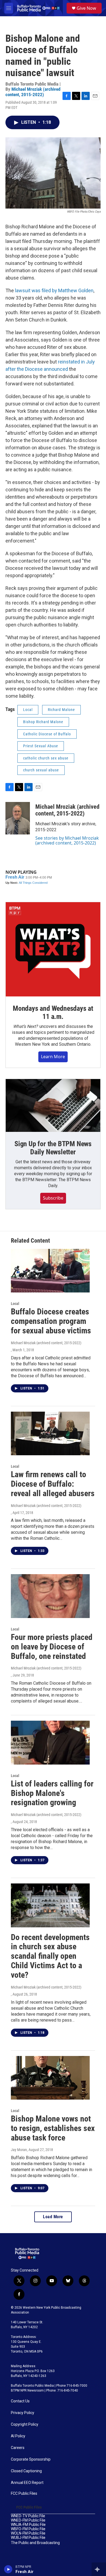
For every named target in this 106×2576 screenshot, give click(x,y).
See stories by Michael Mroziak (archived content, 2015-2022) (67, 840)
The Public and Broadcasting (35, 2543)
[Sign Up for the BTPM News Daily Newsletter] (53, 1106)
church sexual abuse (41, 770)
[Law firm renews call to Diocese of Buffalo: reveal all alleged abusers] (50, 1434)
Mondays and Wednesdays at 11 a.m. (53, 1012)
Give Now (86, 8)
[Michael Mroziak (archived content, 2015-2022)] (18, 818)
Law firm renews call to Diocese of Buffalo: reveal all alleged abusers (53, 1484)
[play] (8, 2569)
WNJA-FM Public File (28, 2525)
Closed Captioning (26, 2471)
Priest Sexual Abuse (41, 746)
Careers (18, 2448)
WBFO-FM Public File (28, 2529)
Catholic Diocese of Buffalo (47, 734)
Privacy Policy (23, 2413)
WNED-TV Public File (28, 2516)
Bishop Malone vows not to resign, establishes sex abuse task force (53, 2128)
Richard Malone (61, 710)
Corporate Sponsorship (31, 2459)
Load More (53, 2217)
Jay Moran (19, 2150)
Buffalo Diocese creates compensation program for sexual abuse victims (51, 1321)
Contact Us (20, 2401)
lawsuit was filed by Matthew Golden (54, 290)
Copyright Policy (25, 2424)
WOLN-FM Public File (28, 2533)
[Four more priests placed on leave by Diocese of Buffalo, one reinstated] (50, 1596)
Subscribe (53, 1198)
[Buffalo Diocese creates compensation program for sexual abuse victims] (50, 1271)
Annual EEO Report (27, 2483)
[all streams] (99, 2569)
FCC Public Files (24, 2494)
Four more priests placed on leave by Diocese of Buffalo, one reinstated (52, 1647)
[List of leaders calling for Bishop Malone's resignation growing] (50, 1743)
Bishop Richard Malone (43, 722)
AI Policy (18, 2436)
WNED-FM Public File (28, 2520)
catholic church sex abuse (46, 758)
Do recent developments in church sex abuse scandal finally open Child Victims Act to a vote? (50, 1956)
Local (28, 710)
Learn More (53, 1057)
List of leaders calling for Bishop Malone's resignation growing (52, 1793)
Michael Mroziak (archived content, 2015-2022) (33, 92)
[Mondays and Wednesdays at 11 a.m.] (53, 949)
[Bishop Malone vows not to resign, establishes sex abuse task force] (50, 2078)
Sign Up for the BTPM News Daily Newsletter (53, 1148)
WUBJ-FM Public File (28, 2538)
